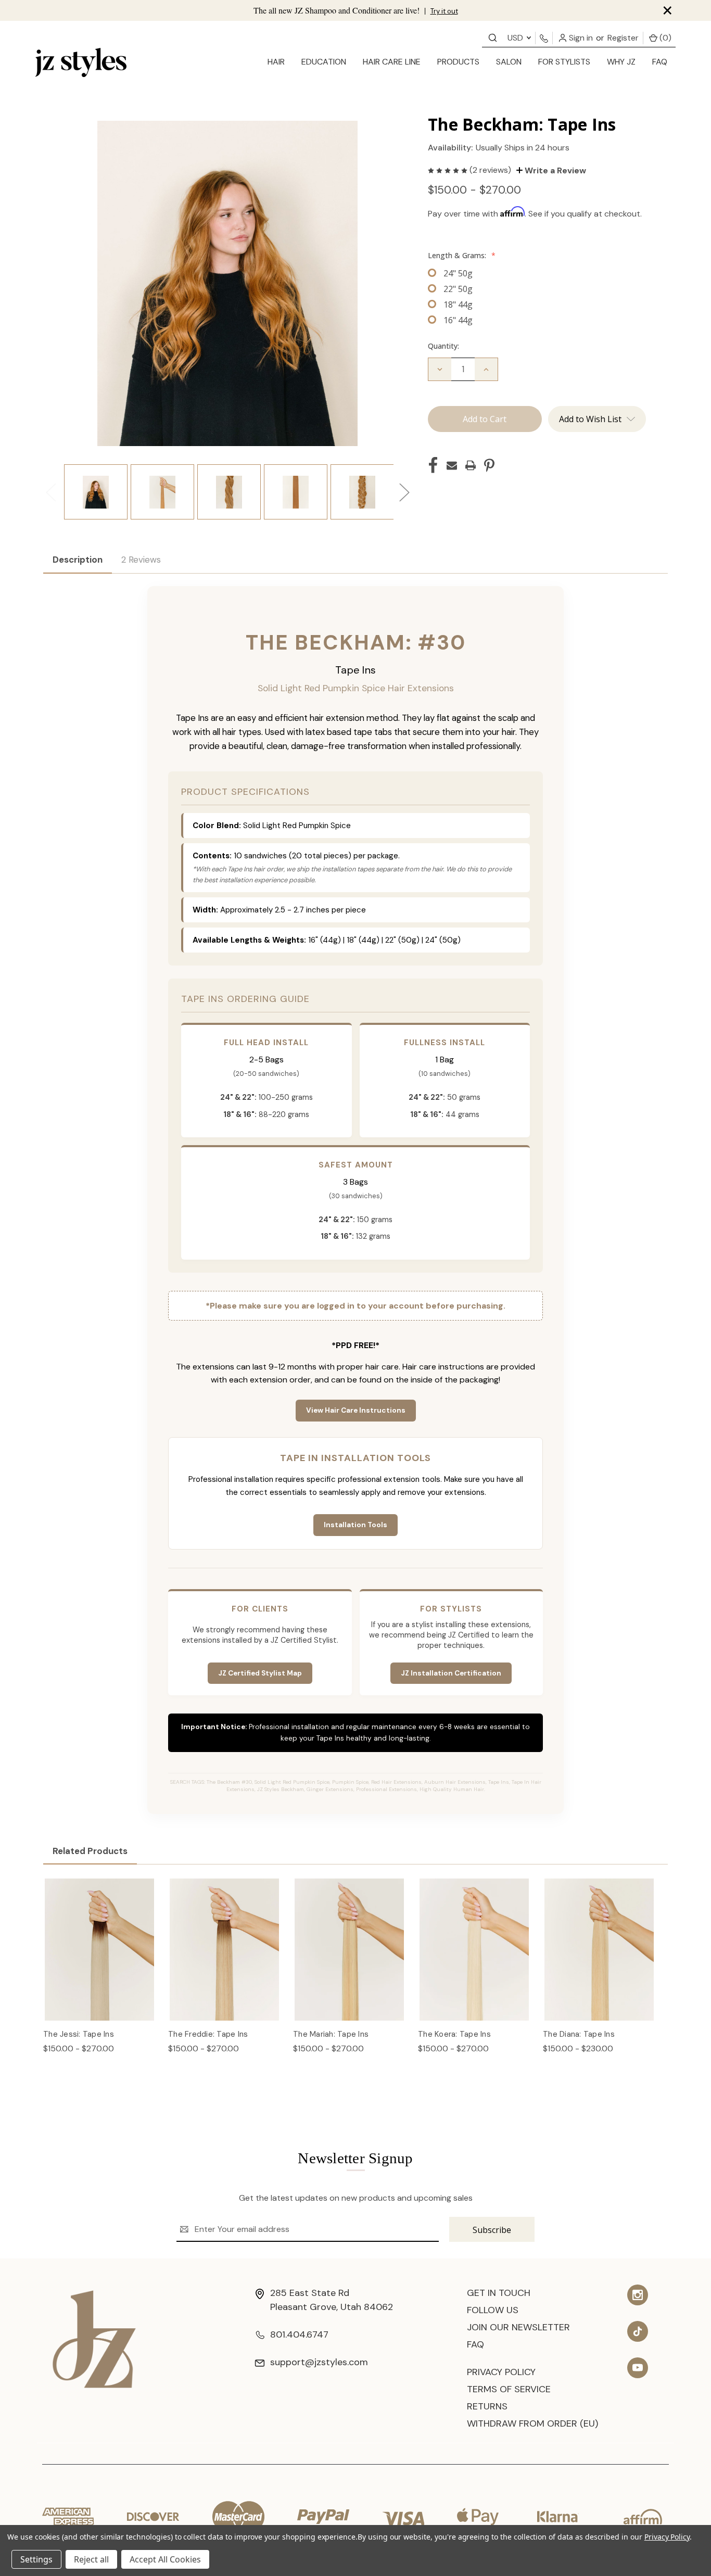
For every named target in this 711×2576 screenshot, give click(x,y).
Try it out (444, 11)
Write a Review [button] (554, 170)
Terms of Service (509, 2389)
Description (78, 560)
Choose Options (100, 1961)
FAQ (660, 62)
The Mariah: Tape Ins (331, 2034)
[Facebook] (433, 465)
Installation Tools (355, 1525)
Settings (36, 2559)
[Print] (471, 465)
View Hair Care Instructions (356, 1410)
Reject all (91, 2559)
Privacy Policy (501, 2372)
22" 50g (458, 289)
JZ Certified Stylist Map (260, 1673)
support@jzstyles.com (319, 2362)
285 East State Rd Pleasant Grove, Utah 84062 (332, 2300)
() (664, 38)
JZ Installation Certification (451, 1673)
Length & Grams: (462, 255)
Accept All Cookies (165, 2559)
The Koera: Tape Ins (454, 2034)
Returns (487, 2406)
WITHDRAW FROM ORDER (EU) (532, 2423)
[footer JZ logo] (94, 2338)
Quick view (100, 1939)
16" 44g (458, 320)
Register (623, 38)
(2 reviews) (491, 170)
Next (404, 492)
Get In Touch (499, 2293)
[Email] (452, 465)
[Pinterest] (489, 465)
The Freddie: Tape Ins (208, 2034)
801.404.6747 (299, 2334)
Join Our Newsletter (518, 2327)
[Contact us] (493, 37)
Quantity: (443, 346)
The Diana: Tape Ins (579, 2034)
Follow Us (493, 2310)
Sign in (580, 38)
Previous (50, 492)
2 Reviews (141, 560)
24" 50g (458, 273)
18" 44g (458, 304)
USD (516, 38)
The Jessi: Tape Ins (79, 2034)
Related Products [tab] (90, 1851)
